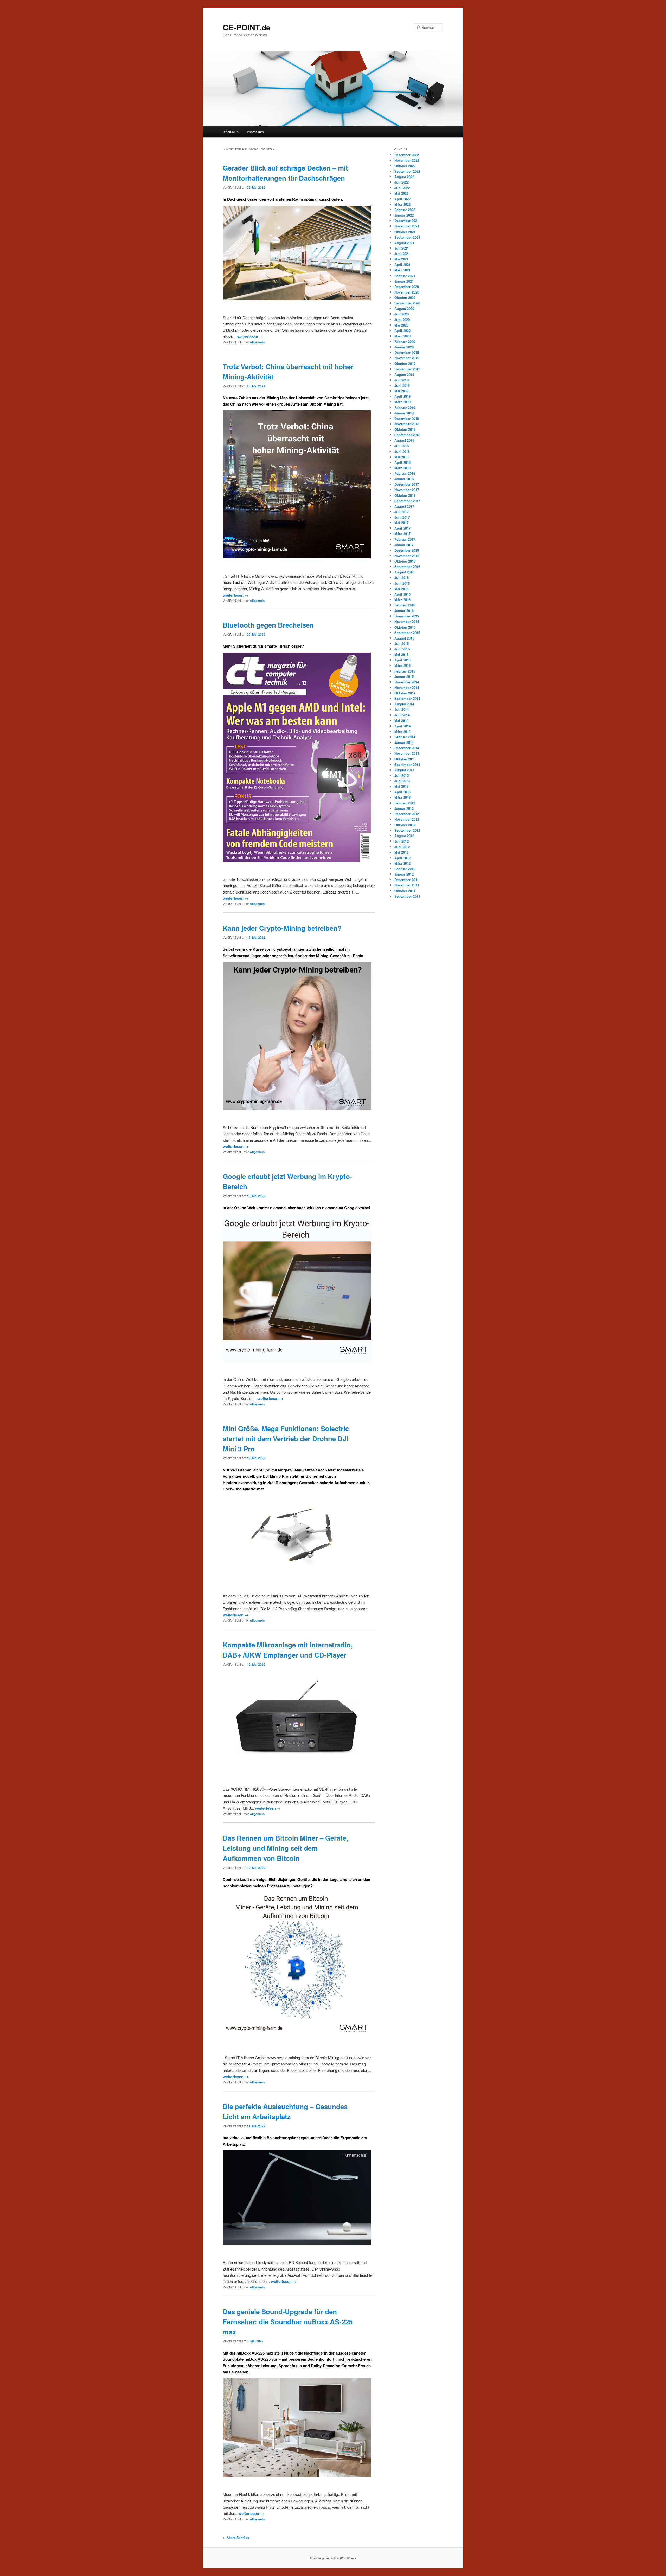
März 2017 (402, 534)
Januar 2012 (404, 874)
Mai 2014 (401, 720)
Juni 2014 (402, 715)
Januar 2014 (404, 742)
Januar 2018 (404, 479)
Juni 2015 (402, 649)
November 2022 (407, 160)
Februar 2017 (405, 539)
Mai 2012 (401, 852)
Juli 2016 (402, 578)
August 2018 (404, 440)
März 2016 (402, 600)
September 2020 (407, 303)
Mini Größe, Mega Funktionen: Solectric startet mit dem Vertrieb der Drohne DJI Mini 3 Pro (286, 1439)
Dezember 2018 (407, 418)
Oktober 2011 (405, 891)
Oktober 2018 (405, 429)
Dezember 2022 (407, 155)
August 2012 (404, 836)
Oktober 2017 (405, 495)
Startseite (231, 132)
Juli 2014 (402, 709)
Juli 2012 (402, 841)
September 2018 (407, 435)
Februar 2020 (405, 341)
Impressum (255, 132)
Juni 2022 (402, 188)
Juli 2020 (402, 314)
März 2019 (402, 402)
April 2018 (402, 462)
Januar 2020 (404, 347)
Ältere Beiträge (236, 2538)
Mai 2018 (401, 457)
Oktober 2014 (405, 693)
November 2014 (407, 687)
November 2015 (407, 621)
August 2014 (404, 704)
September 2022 (407, 171)
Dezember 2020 (407, 287)
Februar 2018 (405, 473)
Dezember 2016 (407, 550)
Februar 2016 (405, 605)
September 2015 (407, 633)
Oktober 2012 (405, 825)
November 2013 (407, 753)
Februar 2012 (405, 869)
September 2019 (407, 369)
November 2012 (407, 819)
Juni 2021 (402, 254)
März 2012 (402, 863)
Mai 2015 (401, 654)
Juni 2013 (402, 781)
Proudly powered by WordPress (333, 2558)
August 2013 (404, 770)
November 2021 (407, 226)
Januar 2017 (404, 545)
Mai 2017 (401, 523)
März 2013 (402, 797)
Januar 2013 (404, 808)
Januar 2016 (404, 611)
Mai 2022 (401, 193)
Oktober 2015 (405, 627)
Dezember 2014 (407, 682)
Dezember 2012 (407, 814)
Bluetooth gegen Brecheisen (268, 625)
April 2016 (402, 594)
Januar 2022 (404, 215)
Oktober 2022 (405, 166)
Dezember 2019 (407, 352)
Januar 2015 (404, 677)
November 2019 (407, 358)
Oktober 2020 (405, 298)
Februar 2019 (405, 407)
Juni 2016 (402, 583)
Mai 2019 (401, 391)
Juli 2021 (402, 248)
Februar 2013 (405, 803)
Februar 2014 (405, 737)
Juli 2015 (402, 644)
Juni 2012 (402, 847)
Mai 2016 (401, 589)
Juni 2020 (402, 320)
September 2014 (407, 698)
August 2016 (404, 572)
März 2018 (402, 468)
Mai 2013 (401, 786)
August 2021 (404, 243)
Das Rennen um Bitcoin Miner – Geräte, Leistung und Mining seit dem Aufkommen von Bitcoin (285, 1848)
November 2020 (407, 292)
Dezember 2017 (407, 484)
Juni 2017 (402, 517)
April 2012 (402, 858)
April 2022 (402, 199)
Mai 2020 (401, 325)
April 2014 (402, 726)
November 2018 (407, 424)
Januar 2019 (404, 413)
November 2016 (407, 556)
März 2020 (402, 336)
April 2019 (402, 396)
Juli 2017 (402, 512)
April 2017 (402, 528)
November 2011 (407, 885)
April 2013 (402, 792)
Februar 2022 (405, 210)
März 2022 (402, 204)
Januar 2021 (404, 281)
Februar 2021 (405, 276)
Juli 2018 (402, 446)
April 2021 (402, 265)
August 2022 (404, 177)
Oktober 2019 (405, 364)
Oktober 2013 (405, 759)
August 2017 (404, 506)
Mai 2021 (401, 259)
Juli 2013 (402, 775)
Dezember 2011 (407, 880)
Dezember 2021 (407, 221)
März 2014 (402, 731)
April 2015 (402, 660)
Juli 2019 (402, 380)
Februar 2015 (405, 671)
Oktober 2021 (405, 232)
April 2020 (402, 331)
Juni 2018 (402, 451)
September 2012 (407, 830)
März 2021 (402, 270)
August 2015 (404, 638)
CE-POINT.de (247, 27)
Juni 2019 (402, 385)
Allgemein (257, 342)
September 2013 (407, 764)
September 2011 (407, 896)
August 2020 (404, 308)
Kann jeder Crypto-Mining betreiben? (282, 928)
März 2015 (402, 665)
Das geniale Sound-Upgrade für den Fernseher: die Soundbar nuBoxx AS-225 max (288, 2322)
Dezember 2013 (407, 748)
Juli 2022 (402, 182)
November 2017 (407, 490)
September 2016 (407, 567)
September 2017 (407, 501)
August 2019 (404, 374)
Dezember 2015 (407, 616)
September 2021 (407, 237)
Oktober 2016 (405, 561)
